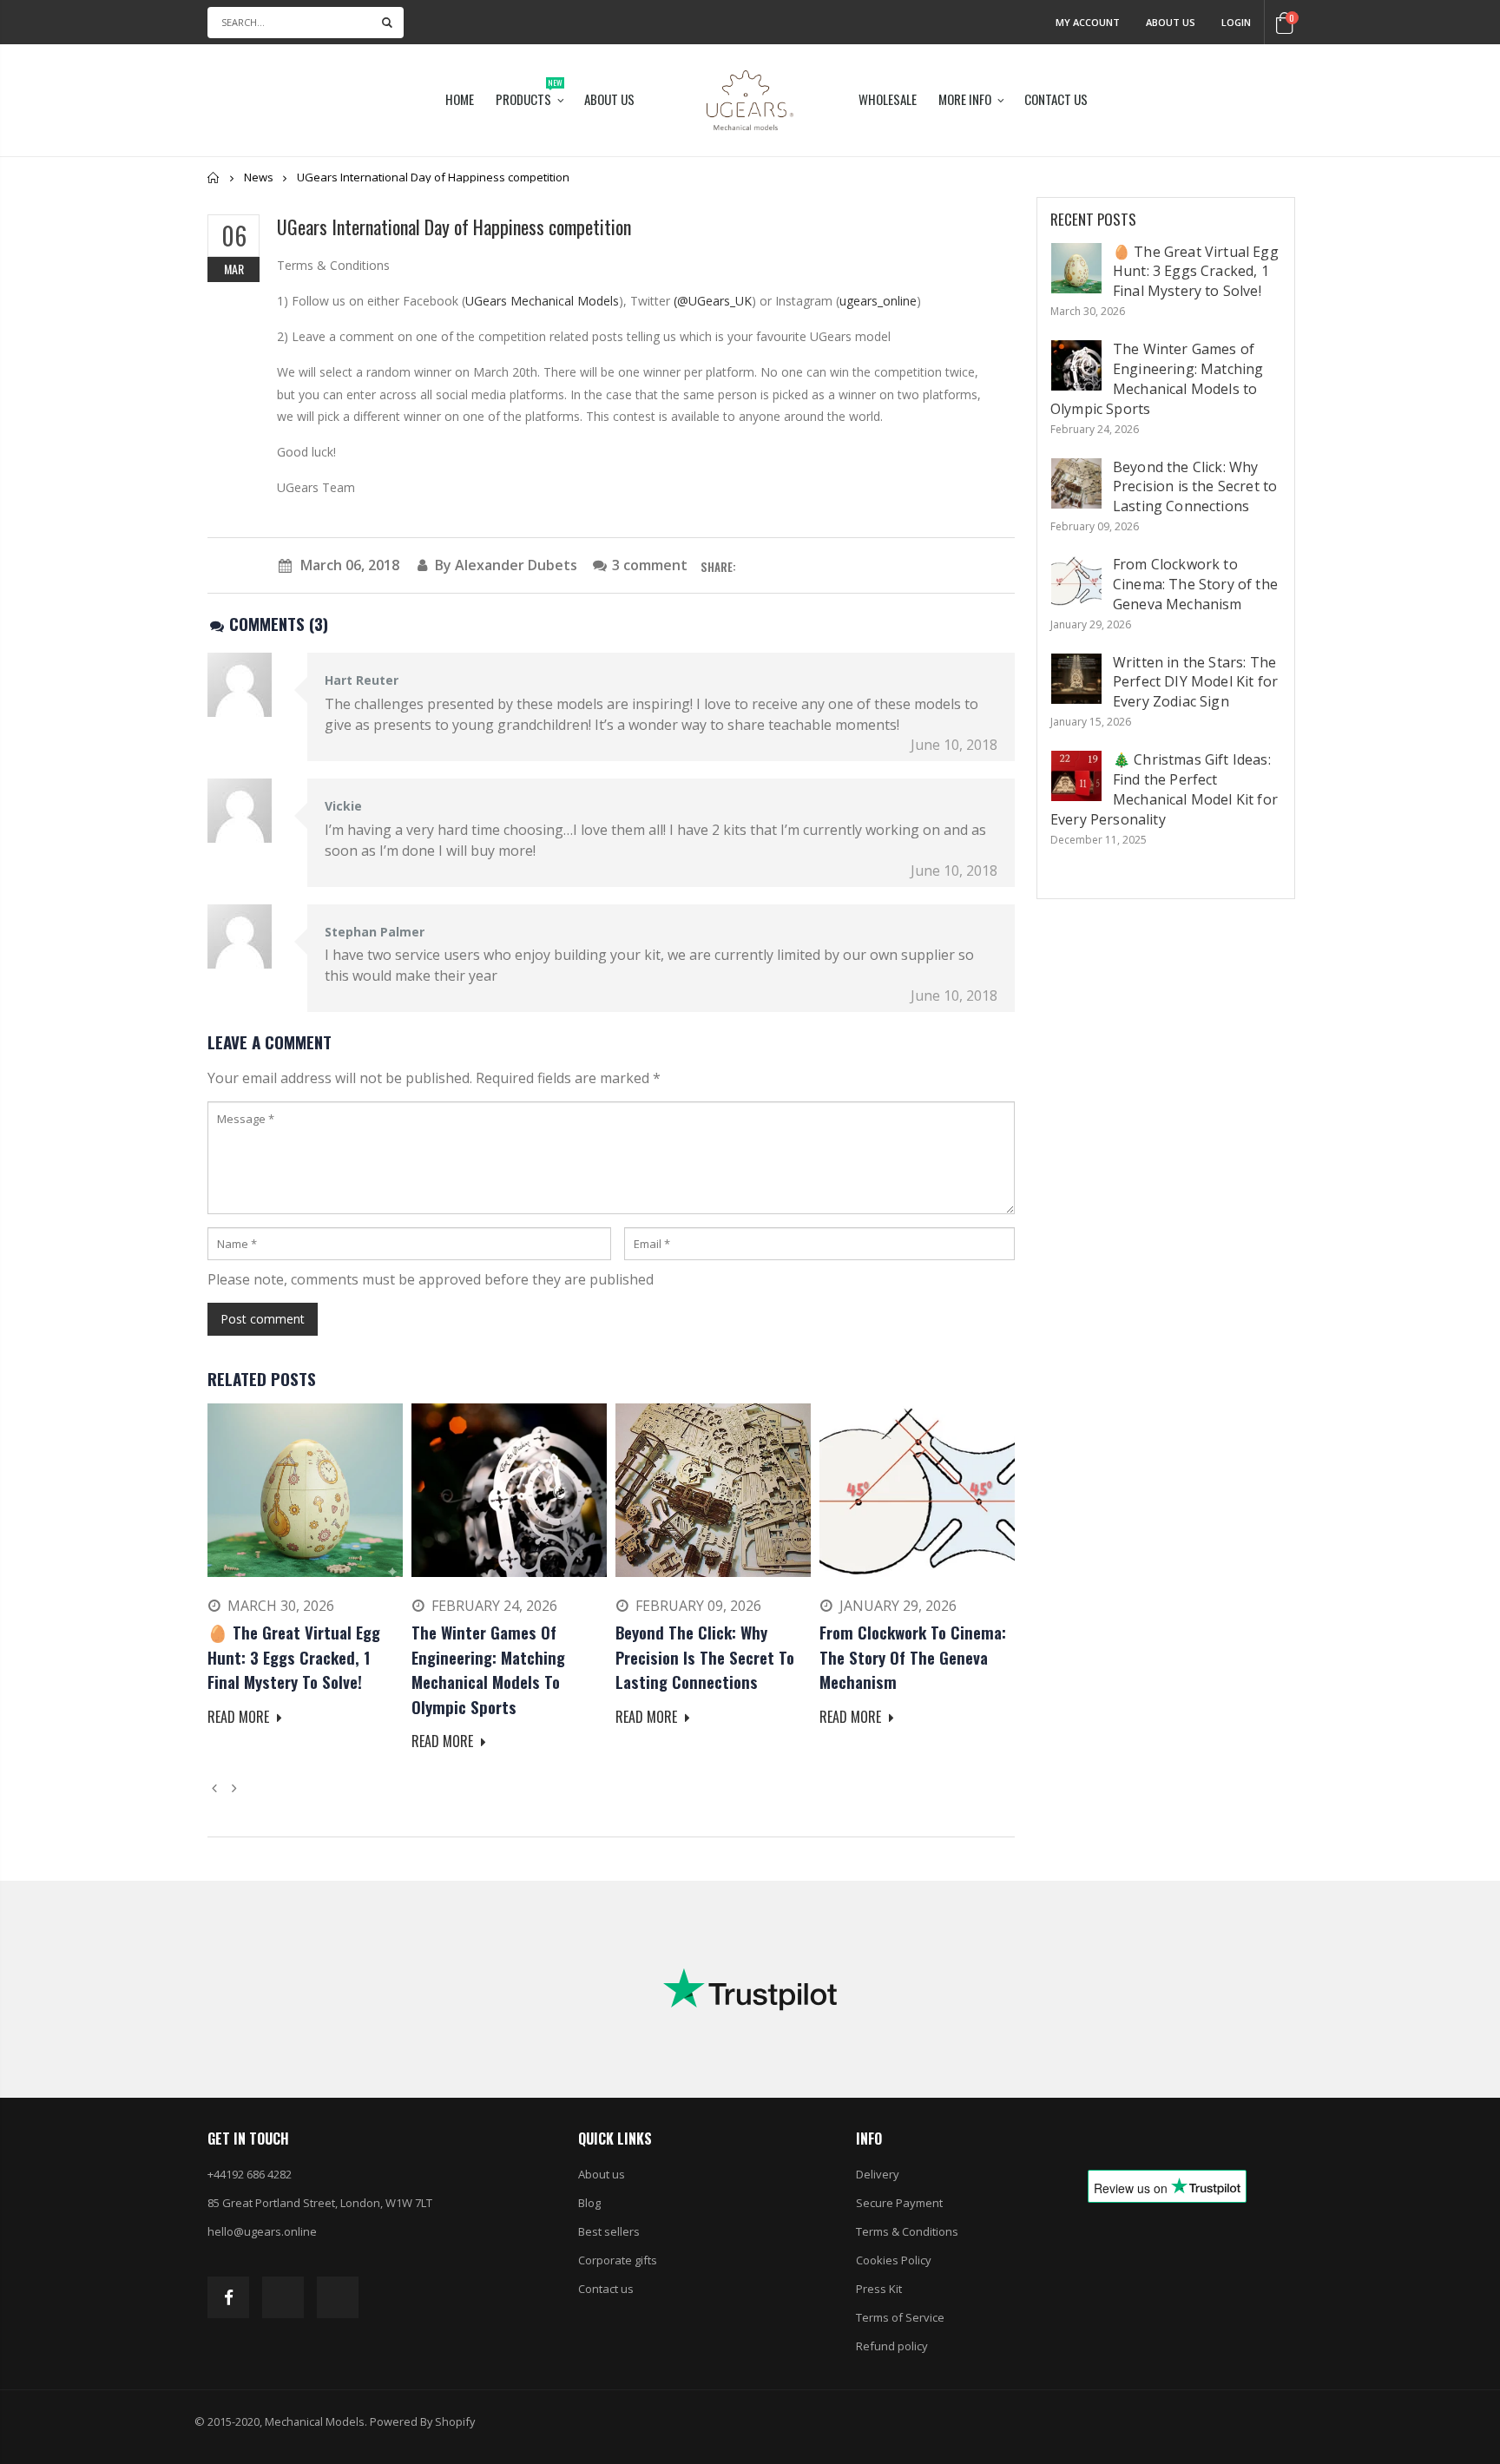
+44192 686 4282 (250, 2174)
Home (214, 177)
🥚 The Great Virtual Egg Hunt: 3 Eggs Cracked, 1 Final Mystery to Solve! (1196, 272)
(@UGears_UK (713, 301)
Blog (589, 2203)
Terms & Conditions (907, 2231)
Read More (240, 1717)
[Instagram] (283, 2297)
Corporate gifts (618, 2260)
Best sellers (609, 2231)
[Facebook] (228, 2297)
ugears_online (878, 301)
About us (602, 2174)
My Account (1088, 22)
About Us (1171, 22)
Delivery (878, 2174)
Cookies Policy (894, 2260)
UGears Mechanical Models (542, 301)
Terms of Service (900, 2317)
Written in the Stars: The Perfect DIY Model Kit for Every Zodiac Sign (1195, 682)
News (259, 177)
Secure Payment (899, 2203)
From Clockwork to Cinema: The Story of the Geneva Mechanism (1195, 584)
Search (387, 23)
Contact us (606, 2289)
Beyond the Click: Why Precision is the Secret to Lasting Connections (1195, 487)
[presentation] (217, 1787)
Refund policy (892, 2346)
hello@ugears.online (262, 2231)
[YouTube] (338, 2297)
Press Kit (879, 2289)
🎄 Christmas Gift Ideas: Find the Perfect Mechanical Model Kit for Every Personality (1164, 789)
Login (1236, 22)
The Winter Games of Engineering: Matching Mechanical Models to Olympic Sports (1157, 379)
